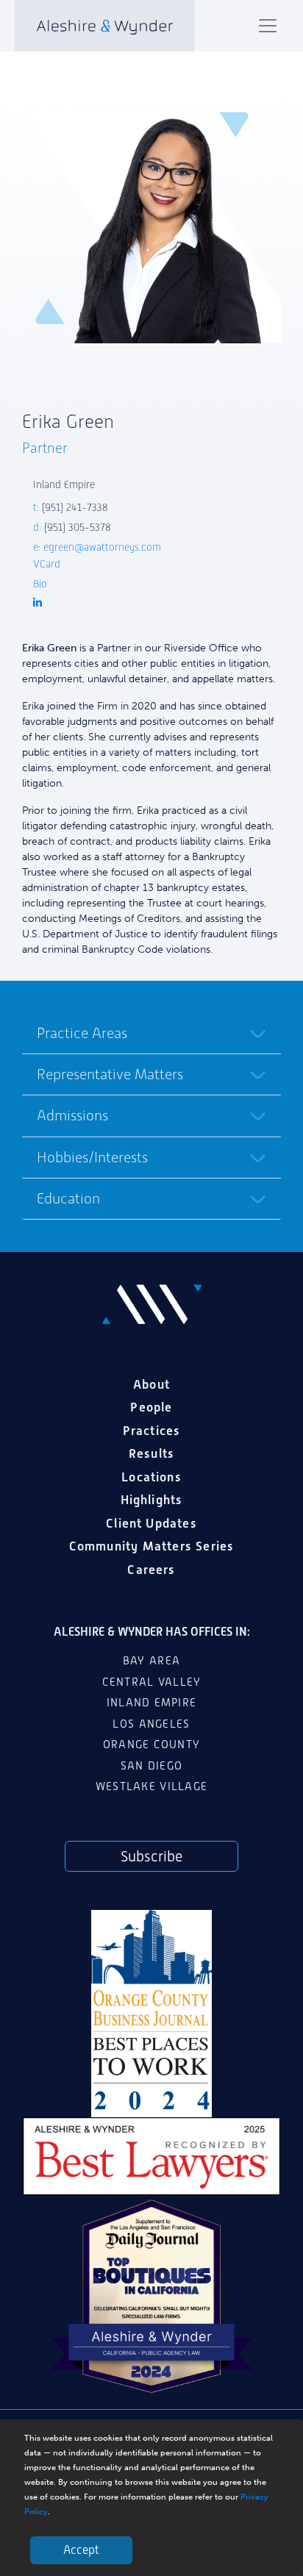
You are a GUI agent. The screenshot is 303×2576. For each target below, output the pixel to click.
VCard (47, 564)
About (151, 1384)
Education (68, 1198)
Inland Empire (152, 1703)
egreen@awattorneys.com (102, 547)
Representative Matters (110, 1074)
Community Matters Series (152, 1546)
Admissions (72, 1115)
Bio (40, 584)
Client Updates (151, 1523)
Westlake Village (151, 1786)
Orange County (152, 1745)
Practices (152, 1431)
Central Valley (152, 1682)
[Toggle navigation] (268, 26)
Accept (81, 2550)
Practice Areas (82, 1033)
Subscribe (151, 1856)
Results (151, 1453)
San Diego (151, 1766)
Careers (151, 1570)
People (151, 1407)
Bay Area (151, 1661)
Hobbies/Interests (92, 1157)
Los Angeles (151, 1724)
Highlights (152, 1500)
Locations (151, 1477)
